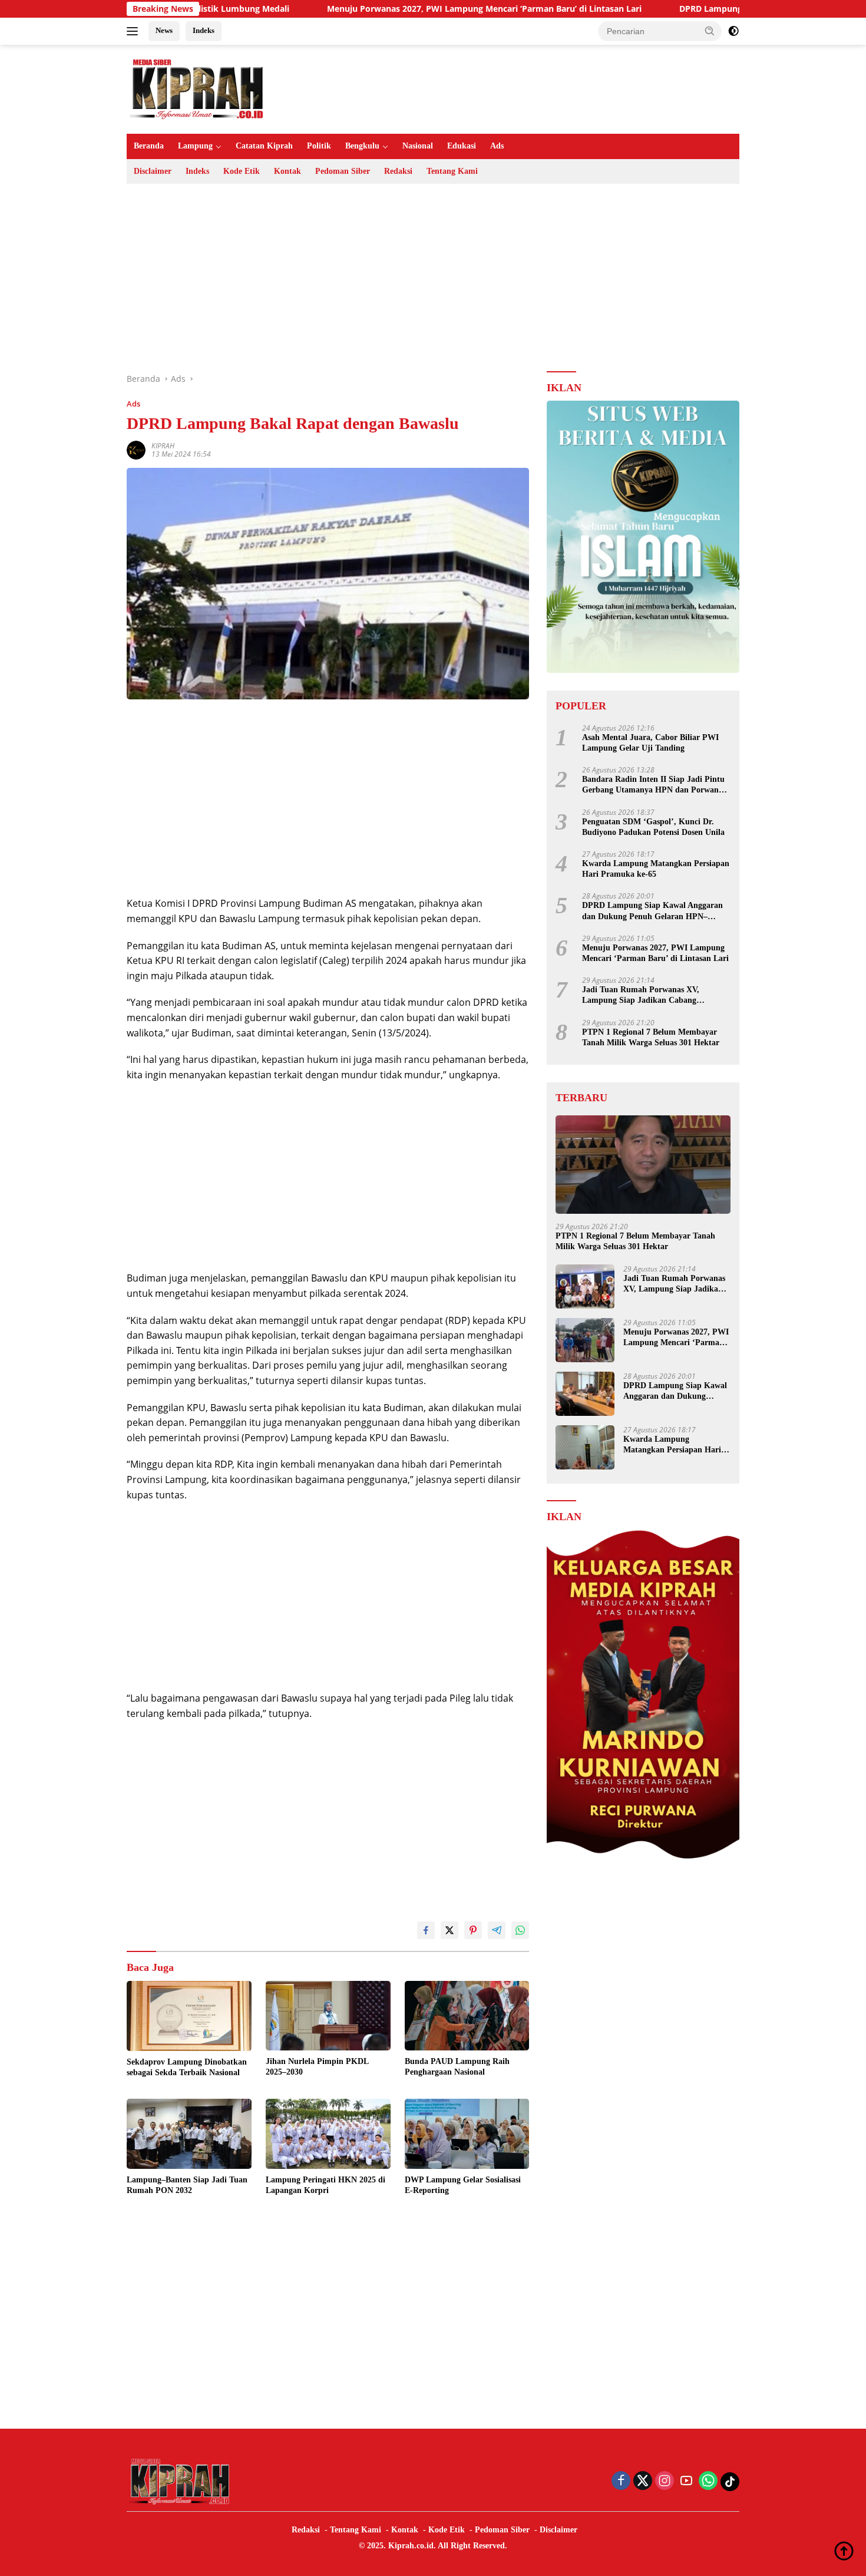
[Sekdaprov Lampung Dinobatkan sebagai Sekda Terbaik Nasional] (189, 2016)
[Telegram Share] (497, 1930)
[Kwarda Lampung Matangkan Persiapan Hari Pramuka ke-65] (585, 1447)
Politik (319, 146)
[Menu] (135, 31)
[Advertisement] (433, 278)
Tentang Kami (452, 171)
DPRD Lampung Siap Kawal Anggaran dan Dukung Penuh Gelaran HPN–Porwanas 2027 (652, 911)
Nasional (418, 146)
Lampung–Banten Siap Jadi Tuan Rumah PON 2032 (187, 2185)
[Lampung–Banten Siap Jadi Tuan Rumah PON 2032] (189, 2134)
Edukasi (462, 146)
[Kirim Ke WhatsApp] (520, 1930)
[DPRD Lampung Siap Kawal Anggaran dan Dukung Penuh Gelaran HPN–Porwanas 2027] (585, 1394)
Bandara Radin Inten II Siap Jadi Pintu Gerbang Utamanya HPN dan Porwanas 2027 (654, 785)
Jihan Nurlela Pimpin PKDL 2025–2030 (317, 2067)
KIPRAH (163, 446)
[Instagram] (665, 2481)
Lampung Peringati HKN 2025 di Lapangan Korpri (325, 2185)
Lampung (195, 146)
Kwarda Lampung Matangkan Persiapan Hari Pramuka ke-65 (656, 869)
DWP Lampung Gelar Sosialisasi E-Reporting (463, 2185)
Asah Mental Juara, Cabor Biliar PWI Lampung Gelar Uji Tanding (650, 743)
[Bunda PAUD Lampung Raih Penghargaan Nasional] (467, 2016)
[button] (710, 31)
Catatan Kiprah (264, 146)
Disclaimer (153, 171)
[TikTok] (730, 2482)
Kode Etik (242, 171)
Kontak (287, 171)
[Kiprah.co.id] (197, 88)
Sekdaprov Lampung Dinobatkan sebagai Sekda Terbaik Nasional (187, 2067)
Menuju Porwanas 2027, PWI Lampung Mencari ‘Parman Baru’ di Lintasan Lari (391, 9)
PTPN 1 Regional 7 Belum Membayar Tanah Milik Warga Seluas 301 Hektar (651, 1037)
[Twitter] (643, 2481)
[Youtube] (686, 2481)
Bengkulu (362, 146)
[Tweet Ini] (449, 1930)
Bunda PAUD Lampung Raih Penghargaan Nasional (457, 2067)
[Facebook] (621, 2481)
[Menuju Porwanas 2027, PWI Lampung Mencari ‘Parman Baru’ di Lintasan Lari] (585, 1340)
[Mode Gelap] (733, 31)
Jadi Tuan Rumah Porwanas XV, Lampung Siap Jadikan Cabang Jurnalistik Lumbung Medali (641, 995)
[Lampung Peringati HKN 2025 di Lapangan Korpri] (328, 2134)
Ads (497, 146)
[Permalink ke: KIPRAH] (136, 449)
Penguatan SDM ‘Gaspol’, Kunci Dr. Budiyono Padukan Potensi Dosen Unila (653, 826)
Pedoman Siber (343, 171)
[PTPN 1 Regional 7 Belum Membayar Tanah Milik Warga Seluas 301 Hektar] (643, 1165)
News (164, 30)
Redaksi (398, 171)
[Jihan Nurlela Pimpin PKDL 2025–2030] (328, 2016)
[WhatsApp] (708, 2481)
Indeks (204, 30)
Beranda (149, 146)
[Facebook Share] (426, 1930)
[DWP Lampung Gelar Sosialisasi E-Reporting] (467, 2134)
